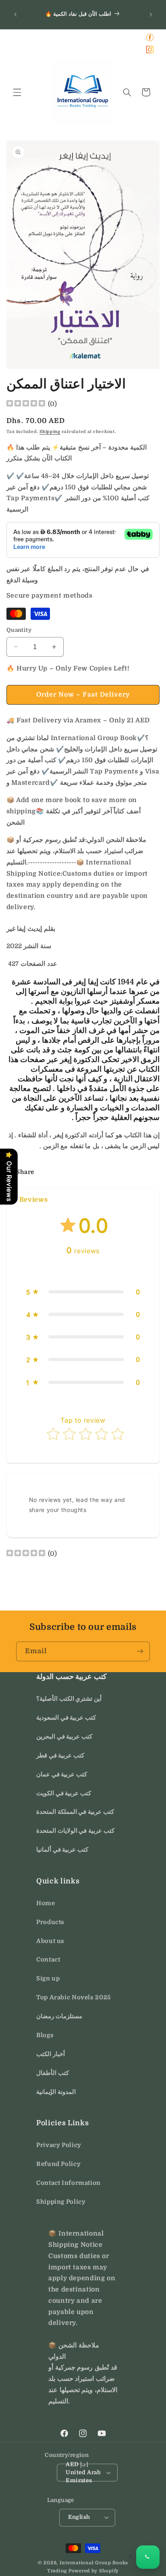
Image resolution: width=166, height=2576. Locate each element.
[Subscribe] (140, 1651)
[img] (26, 404)
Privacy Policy (59, 2145)
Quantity (19, 630)
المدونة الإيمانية (56, 2092)
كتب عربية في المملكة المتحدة (75, 1812)
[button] (17, 92)
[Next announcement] (151, 14)
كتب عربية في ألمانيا (62, 1850)
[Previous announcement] (15, 14)
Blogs (45, 2035)
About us (50, 1941)
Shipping (50, 432)
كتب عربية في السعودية (66, 1718)
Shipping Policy (61, 2202)
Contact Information (68, 2183)
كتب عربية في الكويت (64, 1793)
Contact (48, 1960)
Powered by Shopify (94, 2571)
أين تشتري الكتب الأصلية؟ (69, 1699)
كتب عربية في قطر (60, 1756)
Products (50, 1922)
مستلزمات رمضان (59, 2016)
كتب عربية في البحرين (64, 1737)
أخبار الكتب (51, 2054)
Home (46, 1903)
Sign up (48, 1979)
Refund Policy (58, 2164)
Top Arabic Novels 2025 (74, 1997)
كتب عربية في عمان (62, 1775)
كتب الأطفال (53, 2073)
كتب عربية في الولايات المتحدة (75, 1831)
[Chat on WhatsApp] (148, 2557)
